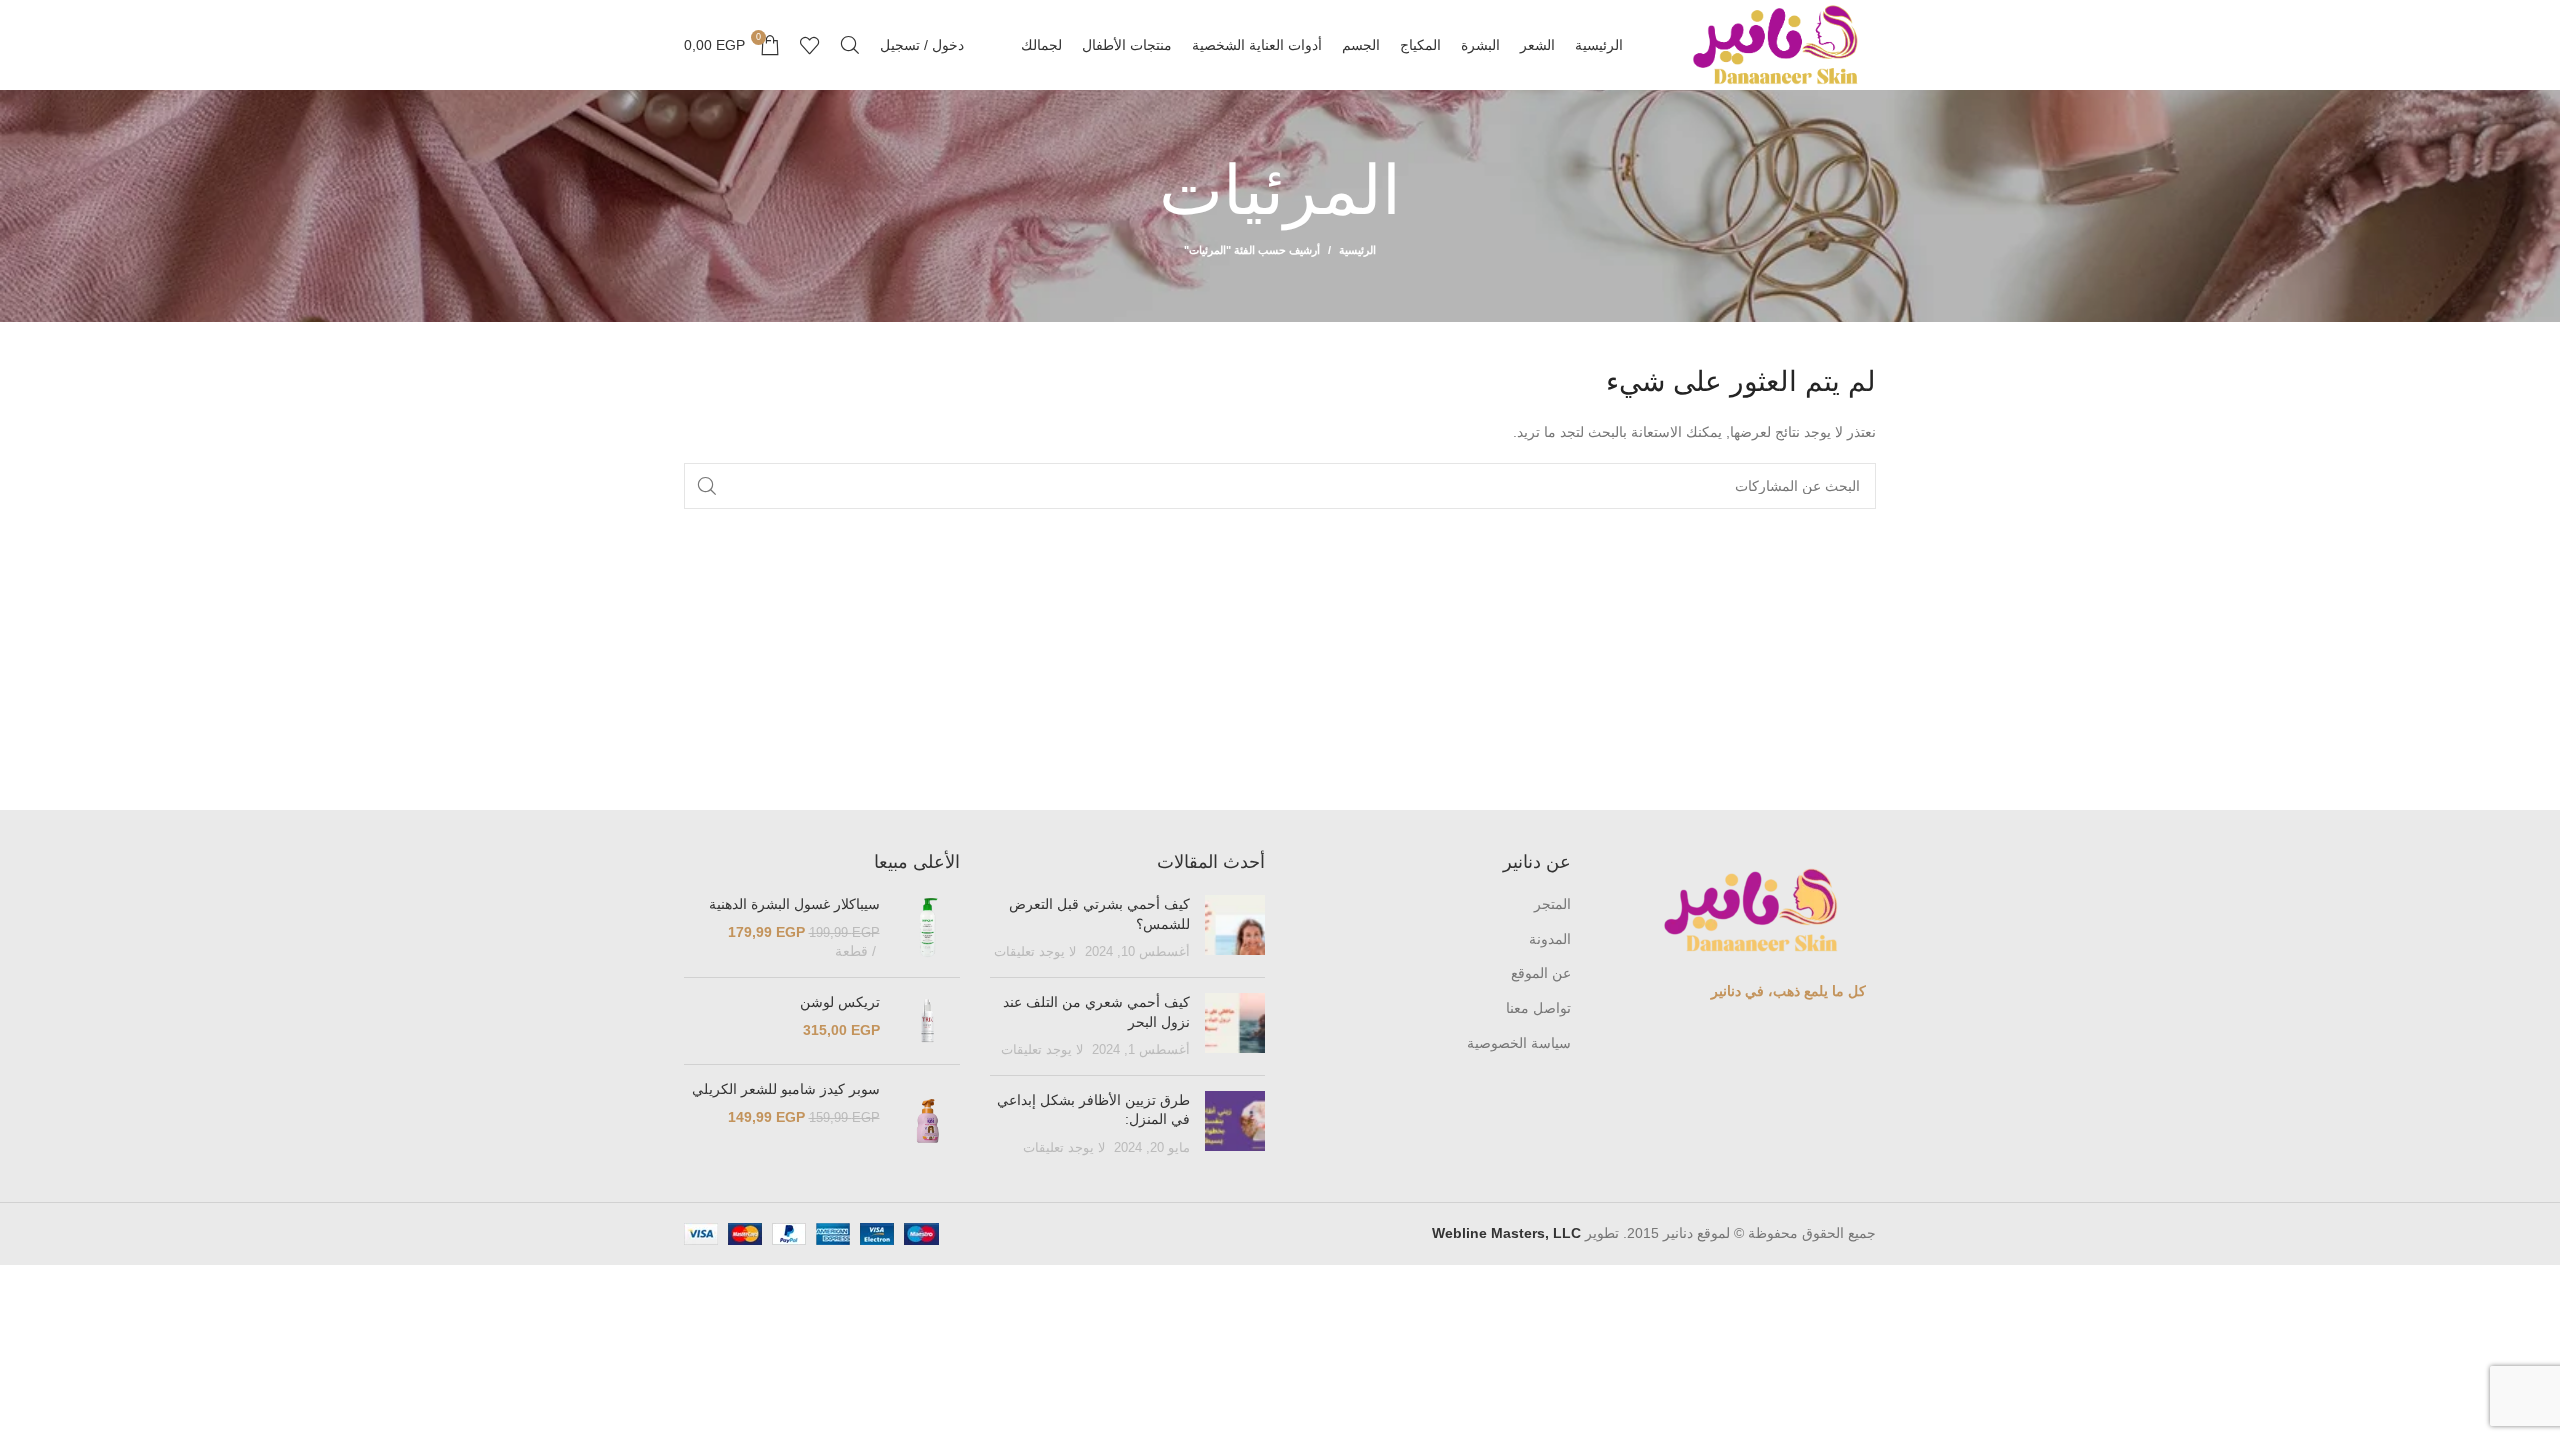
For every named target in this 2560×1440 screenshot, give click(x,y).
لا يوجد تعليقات (1035, 952)
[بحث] (850, 45)
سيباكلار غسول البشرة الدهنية (794, 904)
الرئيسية (1357, 250)
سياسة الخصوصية (1519, 1043)
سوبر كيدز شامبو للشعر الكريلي (786, 1089)
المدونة (1550, 939)
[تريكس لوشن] (927, 1021)
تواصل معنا (1538, 1008)
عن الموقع (1541, 973)
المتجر (1552, 904)
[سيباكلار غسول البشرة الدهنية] (927, 928)
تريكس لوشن (840, 1002)
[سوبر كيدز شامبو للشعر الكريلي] (927, 1120)
